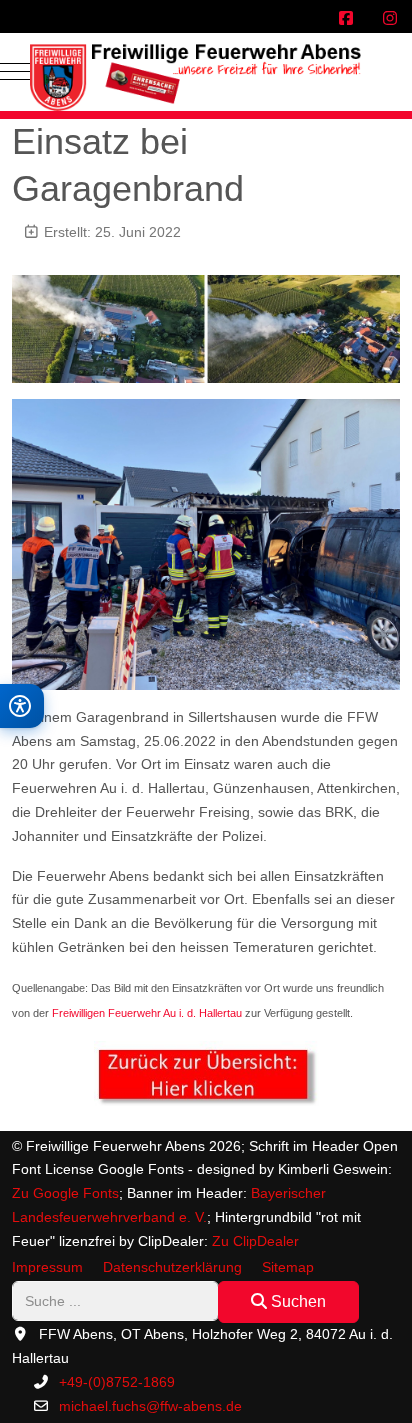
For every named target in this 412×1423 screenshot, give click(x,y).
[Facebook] (346, 18)
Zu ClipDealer (255, 1241)
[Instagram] (390, 18)
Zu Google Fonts (65, 1193)
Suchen (296, 1301)
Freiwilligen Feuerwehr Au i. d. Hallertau (147, 1013)
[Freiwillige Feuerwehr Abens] (206, 72)
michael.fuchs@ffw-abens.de (150, 1406)
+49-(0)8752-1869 (117, 1382)
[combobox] (115, 1300)
